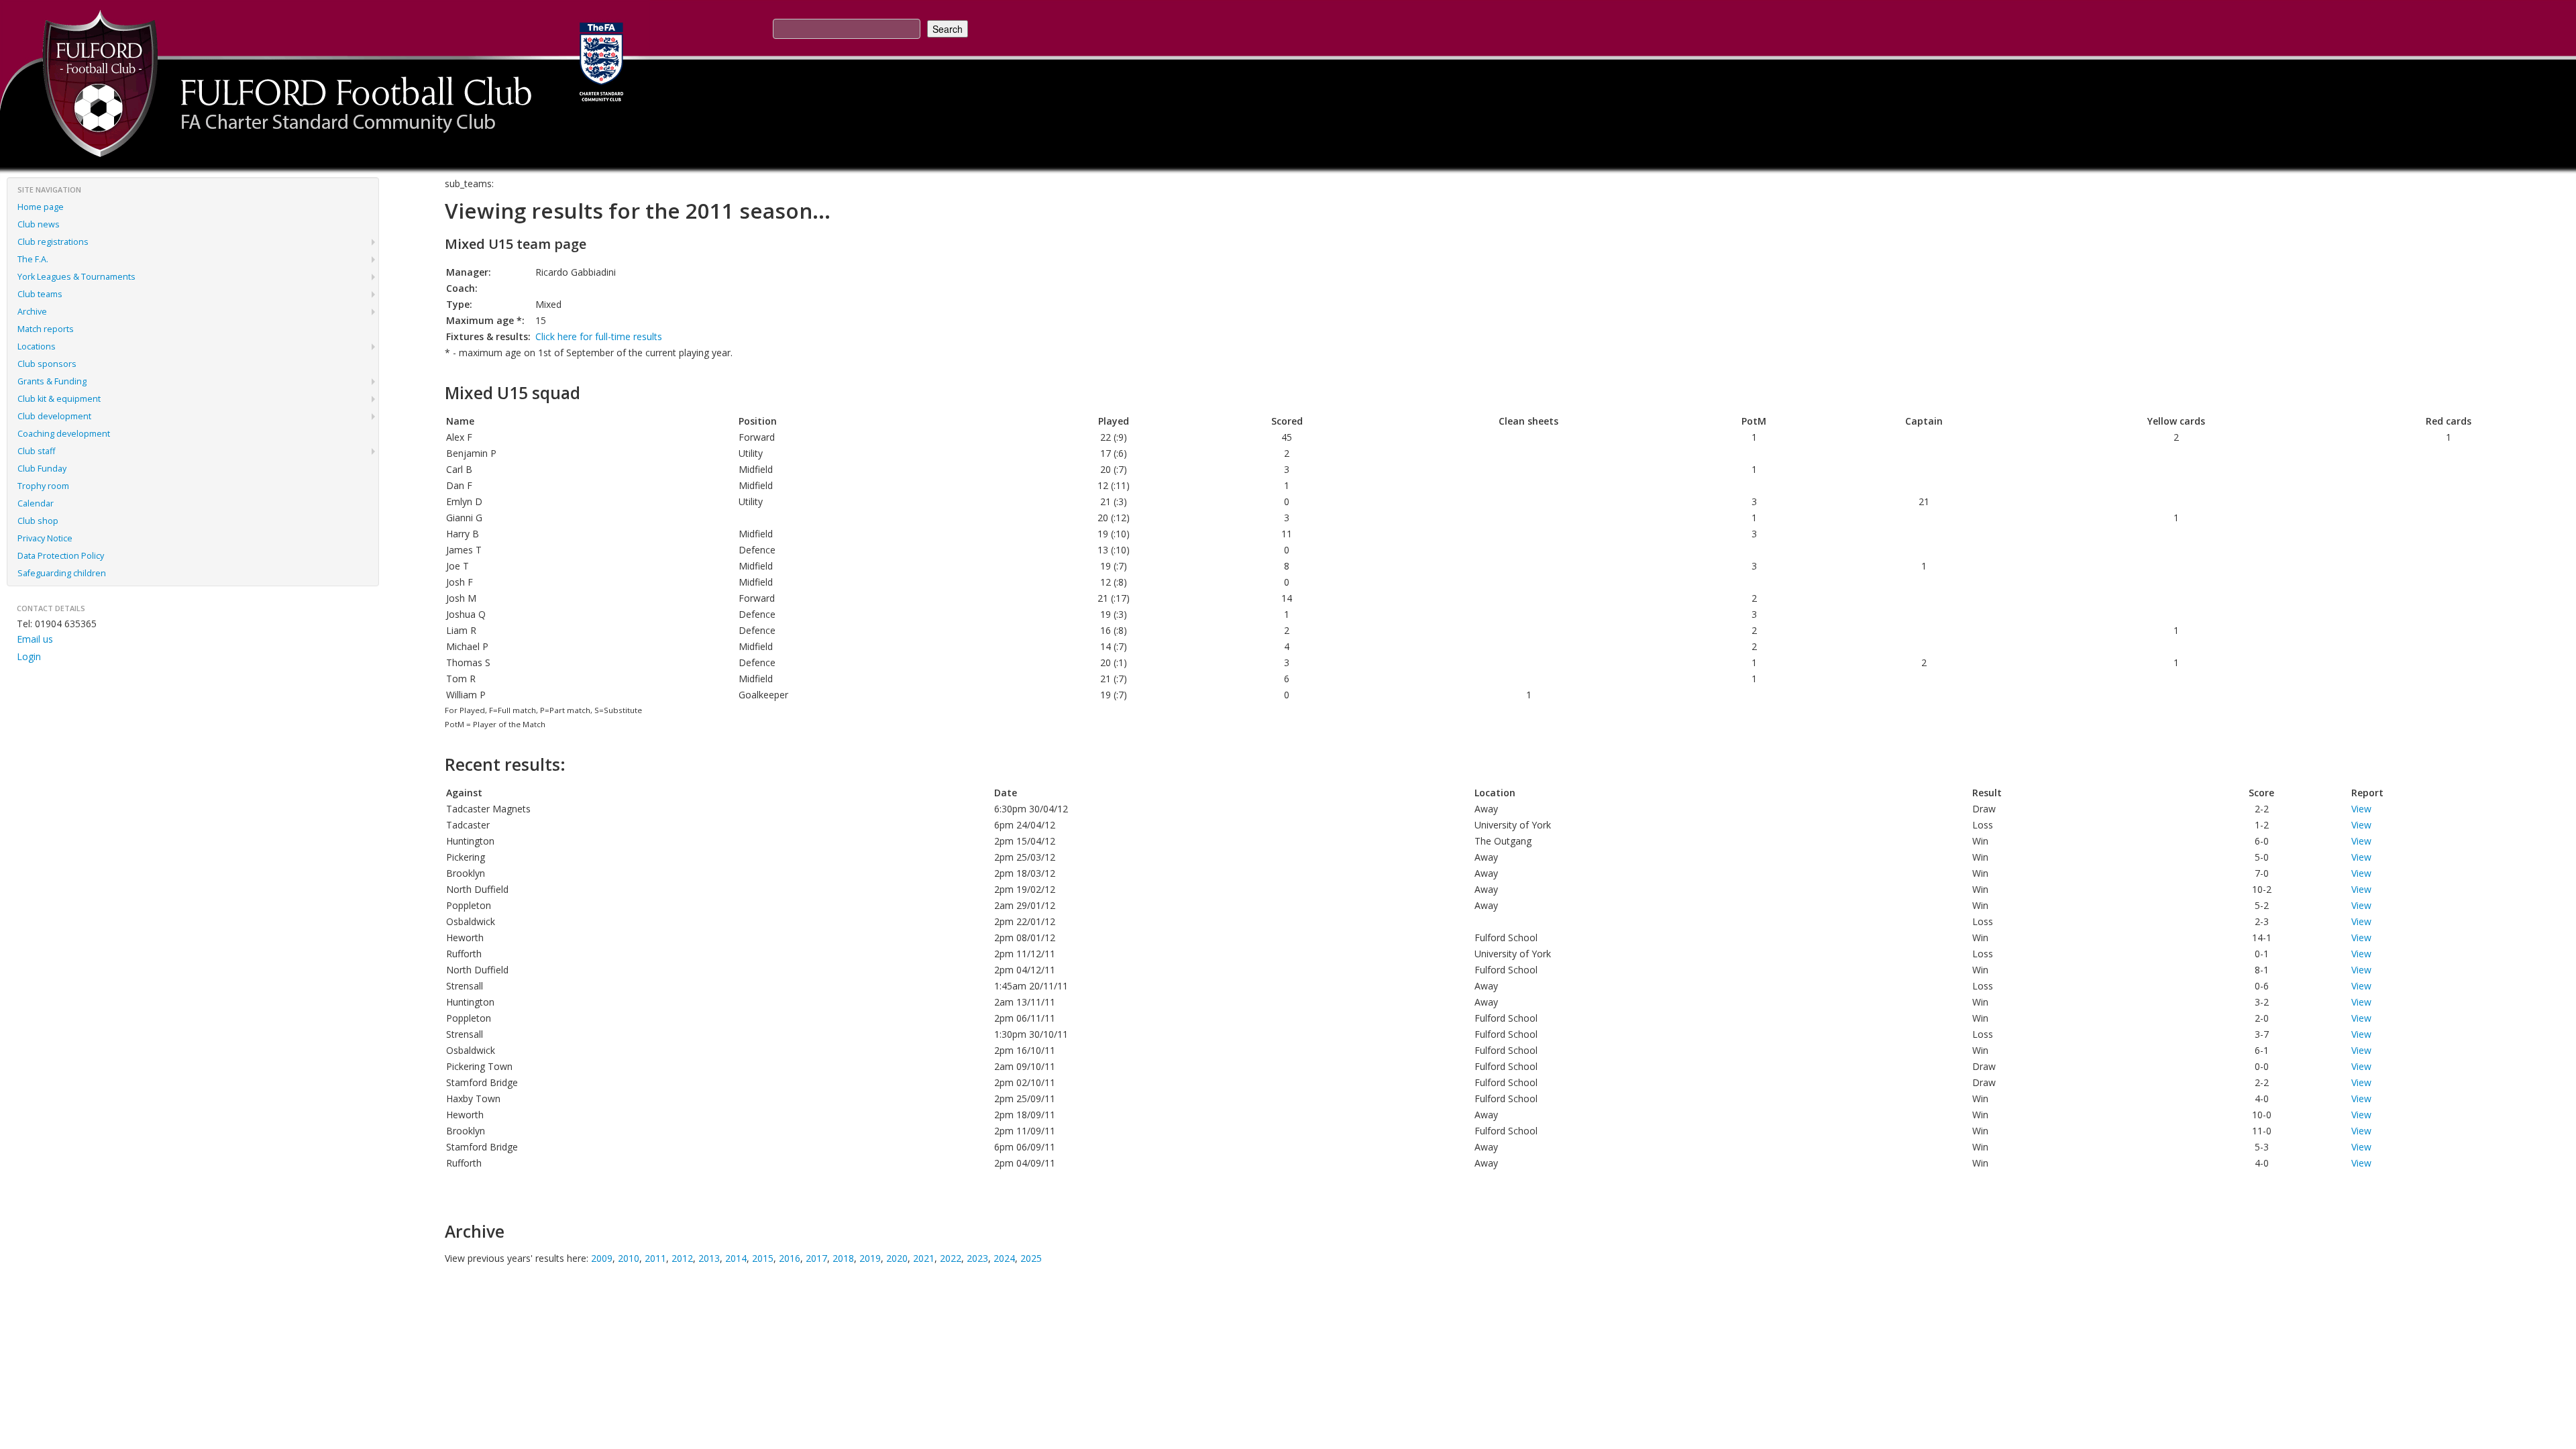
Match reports (46, 329)
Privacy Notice (45, 538)
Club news (39, 224)
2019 (870, 1258)
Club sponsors (47, 364)
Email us (35, 639)
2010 (629, 1258)
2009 (602, 1258)
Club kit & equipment (59, 399)
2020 (897, 1258)
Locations (37, 346)
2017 (816, 1258)
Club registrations (53, 242)
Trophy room (43, 486)
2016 (790, 1258)
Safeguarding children (62, 573)
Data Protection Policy (61, 556)
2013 (709, 1258)
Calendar (36, 503)
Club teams (40, 294)
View (2361, 809)
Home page (41, 207)
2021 (924, 1258)
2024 (1004, 1258)
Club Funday (42, 469)
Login (29, 656)
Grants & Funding (52, 381)
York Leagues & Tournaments (76, 277)
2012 (682, 1258)
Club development (54, 416)
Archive (32, 312)
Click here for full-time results (599, 336)
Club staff (36, 451)
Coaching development (64, 434)
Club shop (38, 521)
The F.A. (33, 259)
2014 (736, 1258)
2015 (763, 1258)
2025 (1031, 1258)
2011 (655, 1258)
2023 (977, 1258)
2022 (951, 1258)
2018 (843, 1258)
